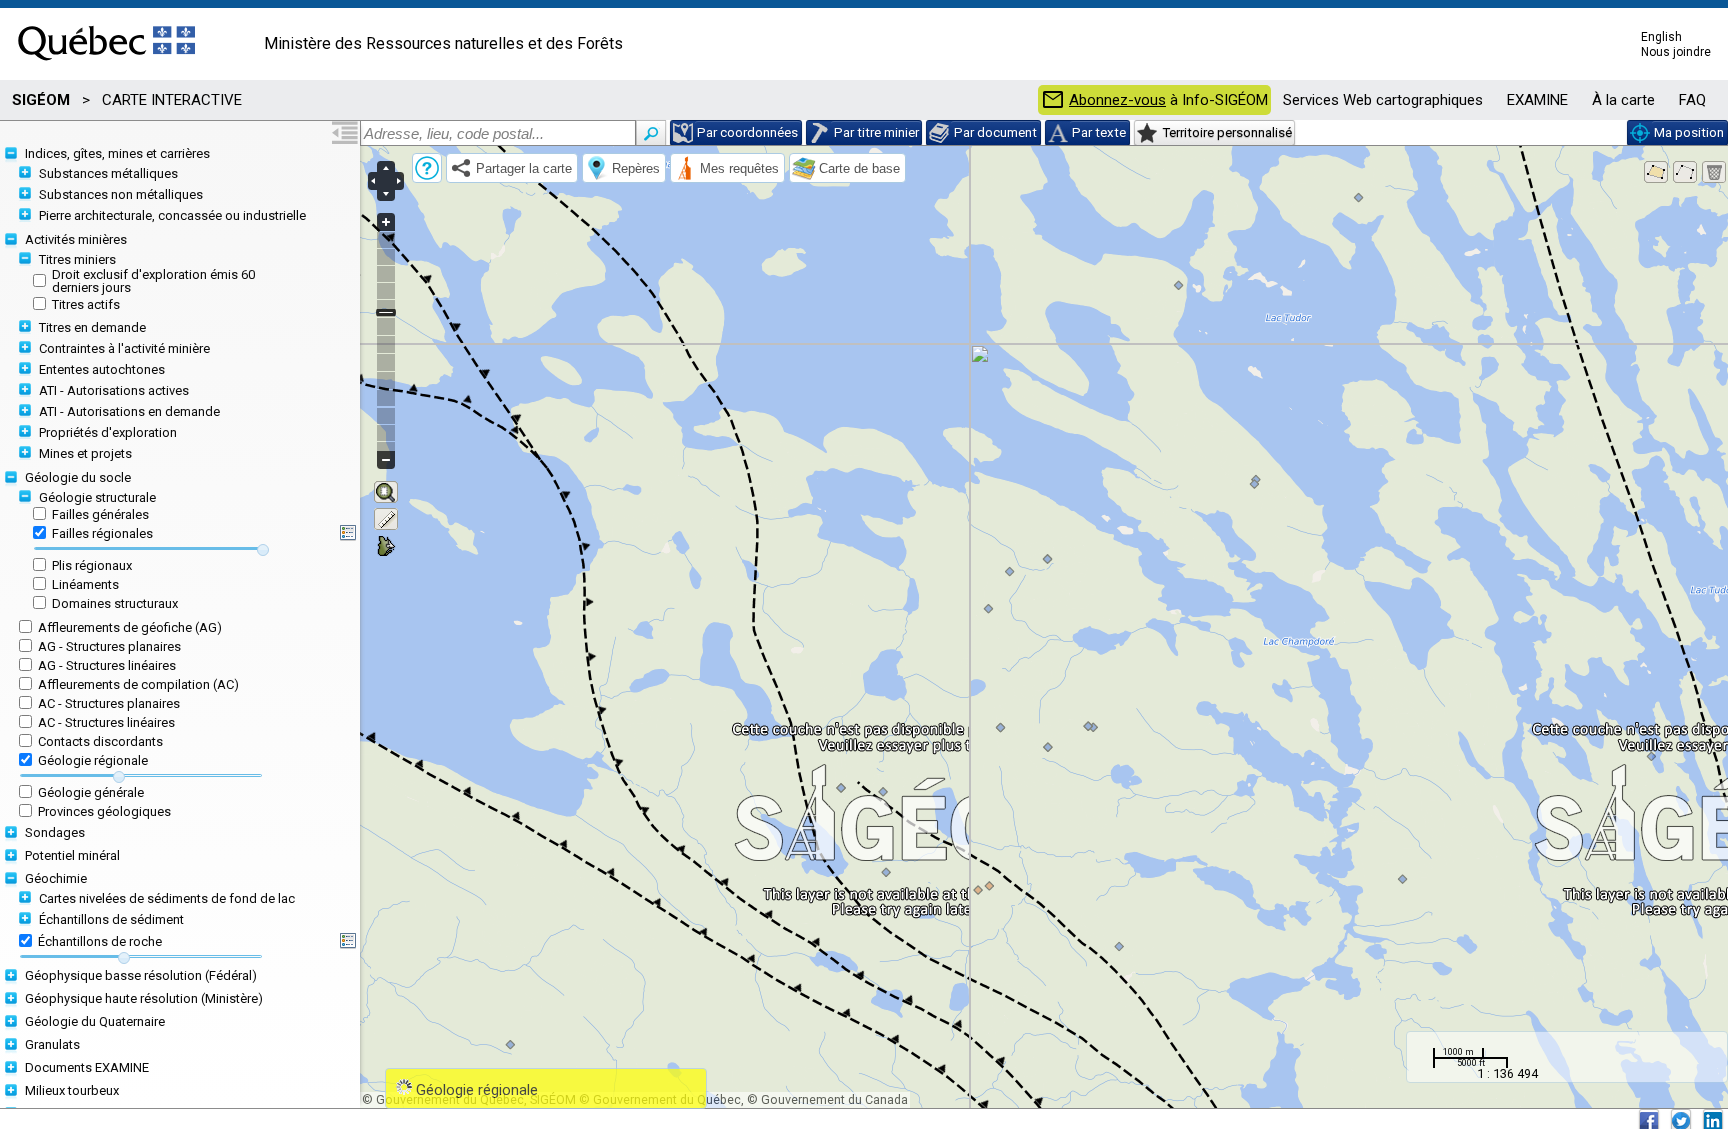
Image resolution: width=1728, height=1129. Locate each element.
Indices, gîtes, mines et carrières (117, 153)
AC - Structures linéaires (106, 722)
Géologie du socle (78, 477)
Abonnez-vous (1117, 100)
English (1661, 37)
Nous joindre (1676, 52)
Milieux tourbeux (72, 1090)
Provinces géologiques (104, 811)
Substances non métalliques (121, 194)
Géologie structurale (97, 497)
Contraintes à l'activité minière (124, 348)
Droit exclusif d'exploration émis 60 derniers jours (153, 281)
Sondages (55, 832)
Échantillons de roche (100, 941)
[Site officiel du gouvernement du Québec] (106, 67)
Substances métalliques (108, 173)
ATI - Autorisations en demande (129, 411)
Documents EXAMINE (87, 1067)
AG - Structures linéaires (107, 665)
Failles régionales (102, 533)
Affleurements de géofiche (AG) (130, 627)
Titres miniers (77, 259)
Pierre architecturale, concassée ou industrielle (172, 215)
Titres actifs (86, 304)
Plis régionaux (92, 565)
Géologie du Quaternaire (95, 1021)
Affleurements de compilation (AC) (138, 684)
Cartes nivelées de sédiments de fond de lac (167, 898)
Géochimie (56, 878)
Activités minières (76, 239)
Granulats (52, 1044)
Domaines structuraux (115, 603)
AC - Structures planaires (109, 703)
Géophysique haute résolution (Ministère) (144, 998)
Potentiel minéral (72, 855)
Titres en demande (92, 327)
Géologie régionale (93, 760)
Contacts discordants (100, 741)
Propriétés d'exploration (108, 432)
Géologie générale (91, 792)
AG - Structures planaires (109, 646)
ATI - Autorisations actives (114, 390)
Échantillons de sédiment (111, 919)
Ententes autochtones (102, 369)
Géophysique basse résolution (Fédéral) (141, 975)
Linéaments (85, 584)
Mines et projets (85, 453)
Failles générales (100, 514)
